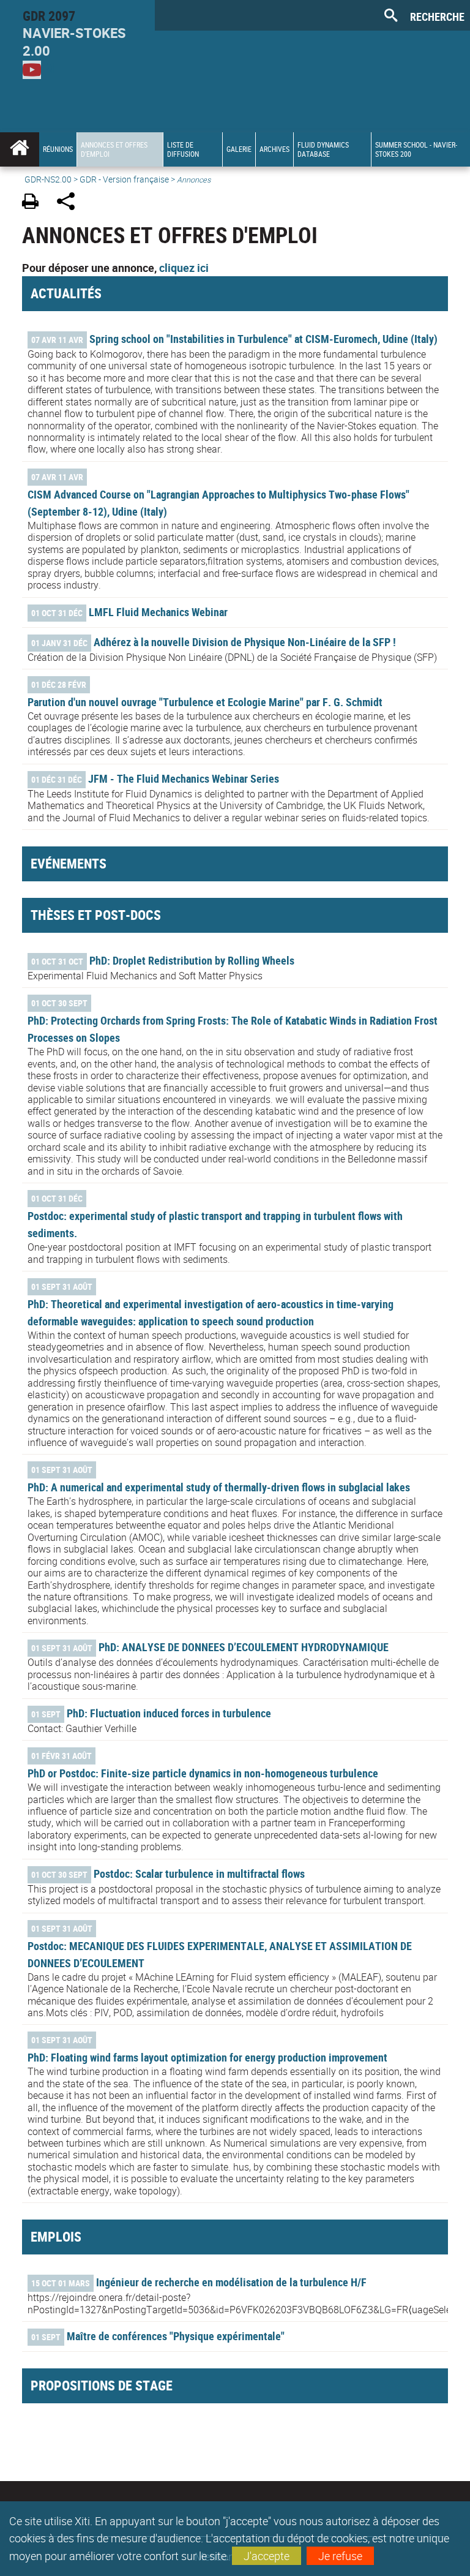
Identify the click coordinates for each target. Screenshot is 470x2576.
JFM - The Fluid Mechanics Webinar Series (184, 778)
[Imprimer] (35, 203)
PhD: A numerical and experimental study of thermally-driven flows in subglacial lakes (219, 1487)
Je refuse (340, 2556)
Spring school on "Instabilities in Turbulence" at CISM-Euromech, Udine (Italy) (263, 339)
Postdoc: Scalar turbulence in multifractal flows (199, 1874)
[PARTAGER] (70, 203)
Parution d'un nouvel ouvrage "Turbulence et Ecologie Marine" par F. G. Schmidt (205, 702)
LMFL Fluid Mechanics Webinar (158, 612)
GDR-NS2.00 (48, 179)
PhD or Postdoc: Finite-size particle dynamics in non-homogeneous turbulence (203, 1773)
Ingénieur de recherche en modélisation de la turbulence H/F (231, 2282)
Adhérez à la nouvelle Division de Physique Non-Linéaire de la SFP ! (245, 642)
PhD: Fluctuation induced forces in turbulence (169, 1713)
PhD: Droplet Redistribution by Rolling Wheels (192, 960)
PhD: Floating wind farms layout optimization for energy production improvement (207, 2057)
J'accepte (267, 2556)
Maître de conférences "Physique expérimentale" (176, 2336)
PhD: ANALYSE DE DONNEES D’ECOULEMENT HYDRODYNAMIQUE (244, 1647)
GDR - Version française (124, 179)
